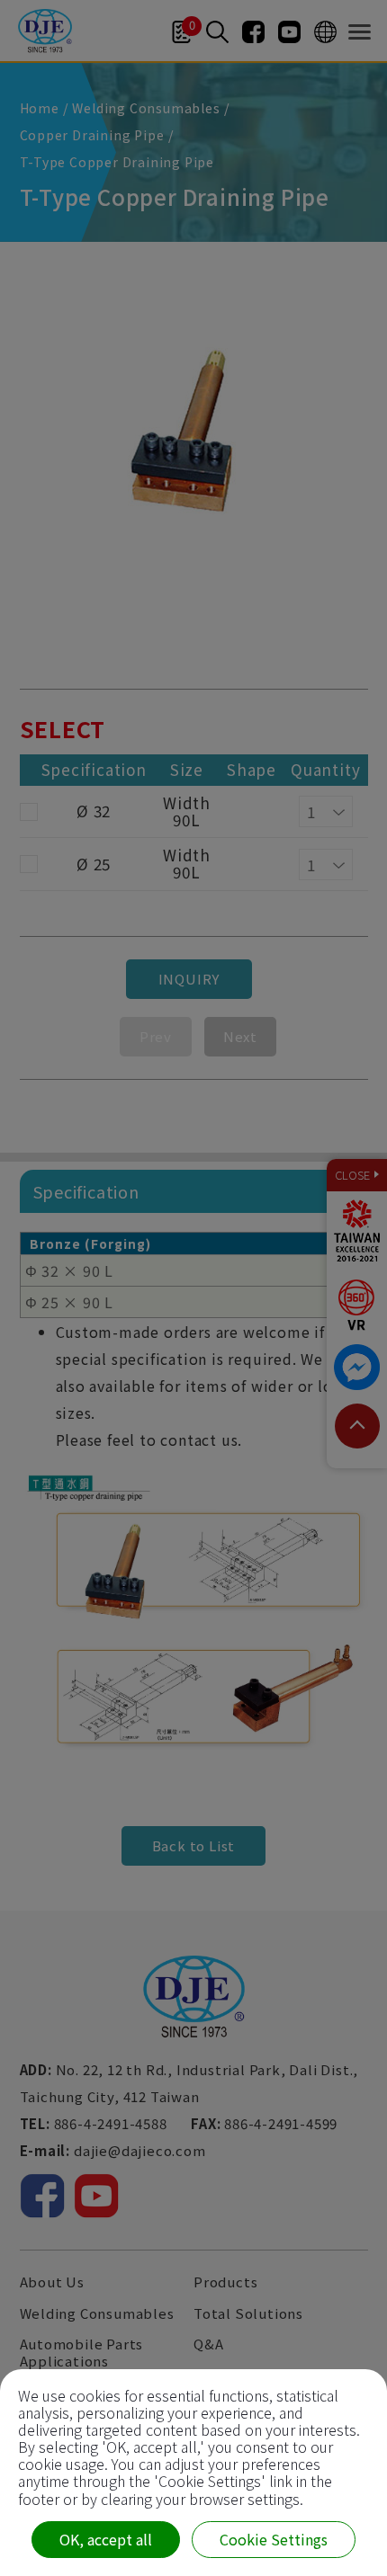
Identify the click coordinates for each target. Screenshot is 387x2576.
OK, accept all (106, 2539)
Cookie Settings (274, 2539)
